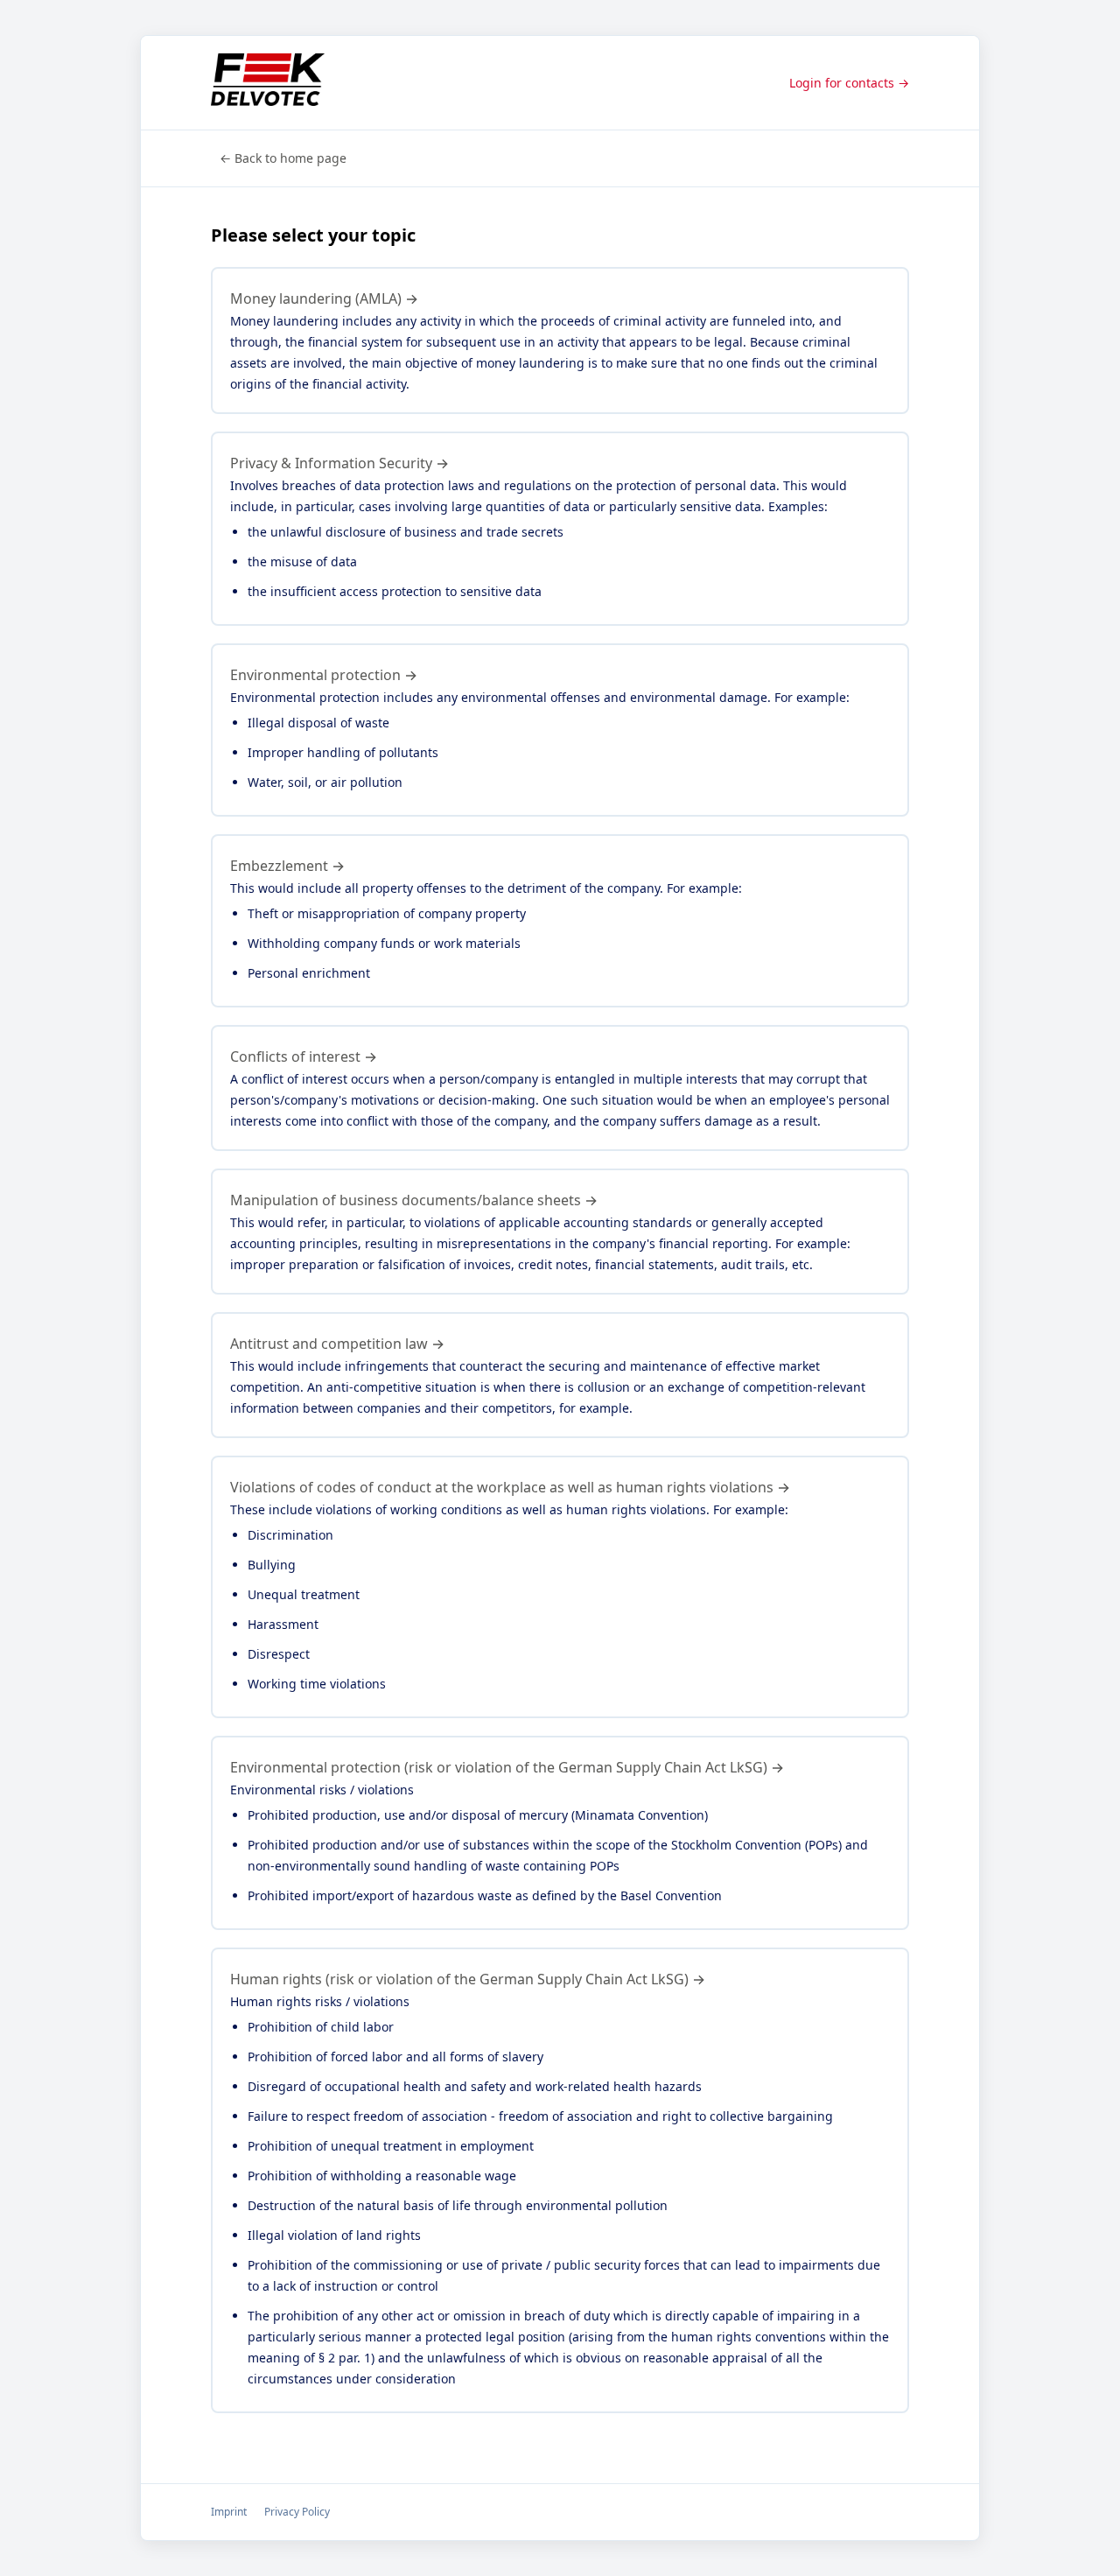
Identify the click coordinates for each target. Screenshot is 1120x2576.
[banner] (268, 83)
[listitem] (560, 340)
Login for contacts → (849, 83)
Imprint (229, 2512)
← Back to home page (283, 158)
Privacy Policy (297, 2512)
